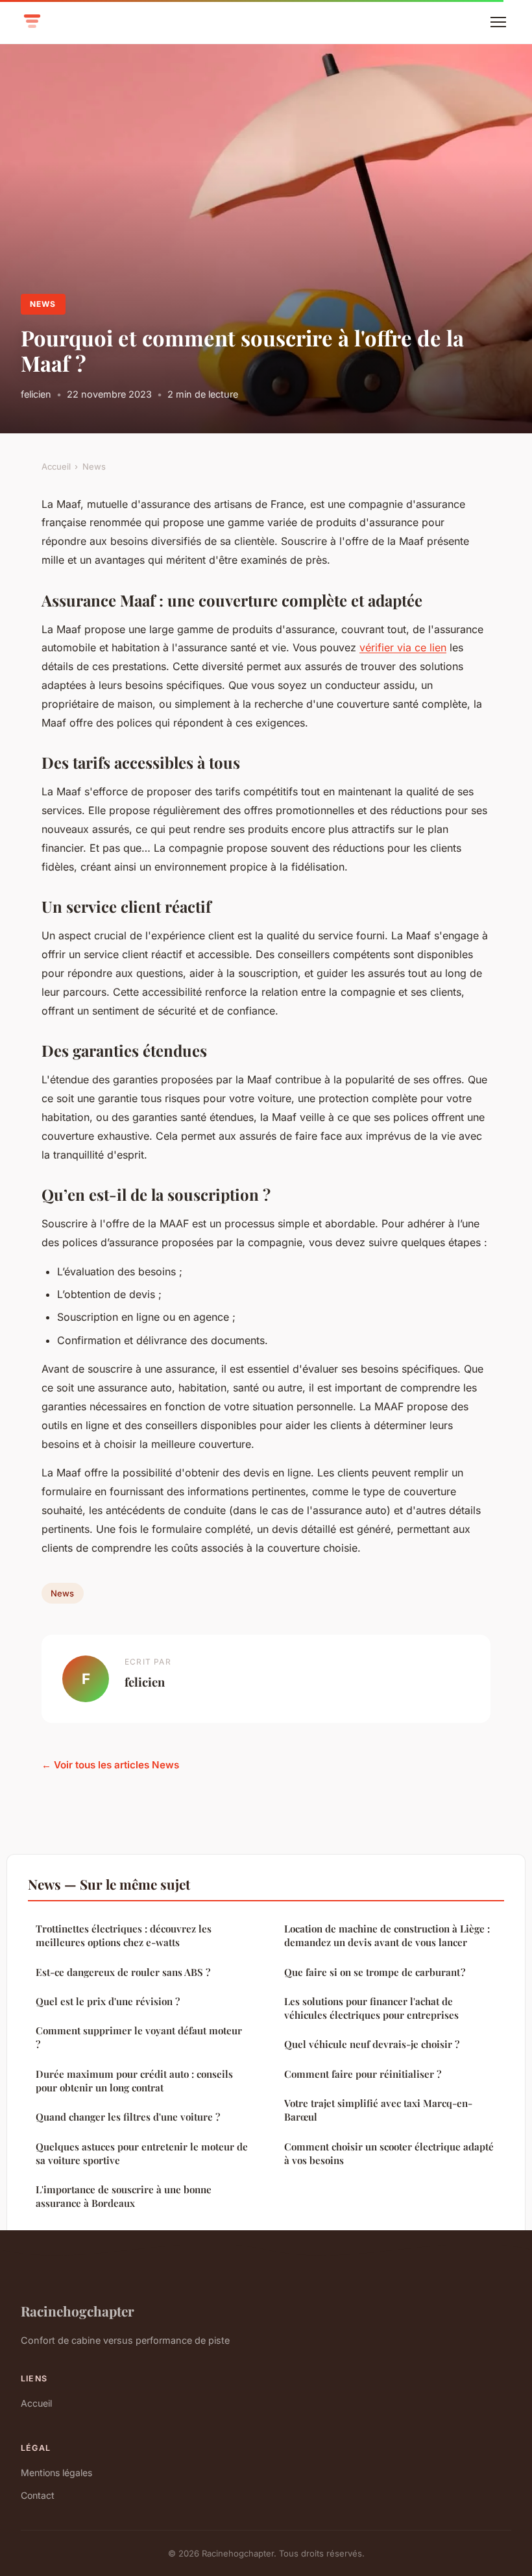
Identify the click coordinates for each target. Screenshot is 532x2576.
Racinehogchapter (78, 2311)
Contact (38, 2495)
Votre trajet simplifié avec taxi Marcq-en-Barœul (378, 2110)
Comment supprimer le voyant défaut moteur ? (139, 2037)
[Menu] (498, 22)
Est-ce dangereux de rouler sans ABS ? (123, 1972)
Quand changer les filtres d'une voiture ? (128, 2117)
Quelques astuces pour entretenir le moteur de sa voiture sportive (142, 2153)
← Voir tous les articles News (110, 1765)
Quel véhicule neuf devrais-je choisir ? (372, 2044)
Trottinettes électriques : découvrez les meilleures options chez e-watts (124, 1935)
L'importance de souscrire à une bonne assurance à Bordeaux (124, 2196)
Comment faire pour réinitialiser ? (363, 2074)
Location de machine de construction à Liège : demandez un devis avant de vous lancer (387, 1935)
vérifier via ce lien (403, 647)
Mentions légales (56, 2473)
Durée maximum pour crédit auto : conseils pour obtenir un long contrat (134, 2081)
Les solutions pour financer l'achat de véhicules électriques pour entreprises (371, 2008)
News (43, 304)
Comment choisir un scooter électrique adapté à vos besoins (389, 2153)
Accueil (56, 466)
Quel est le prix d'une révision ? (108, 2001)
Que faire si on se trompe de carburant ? (375, 1972)
